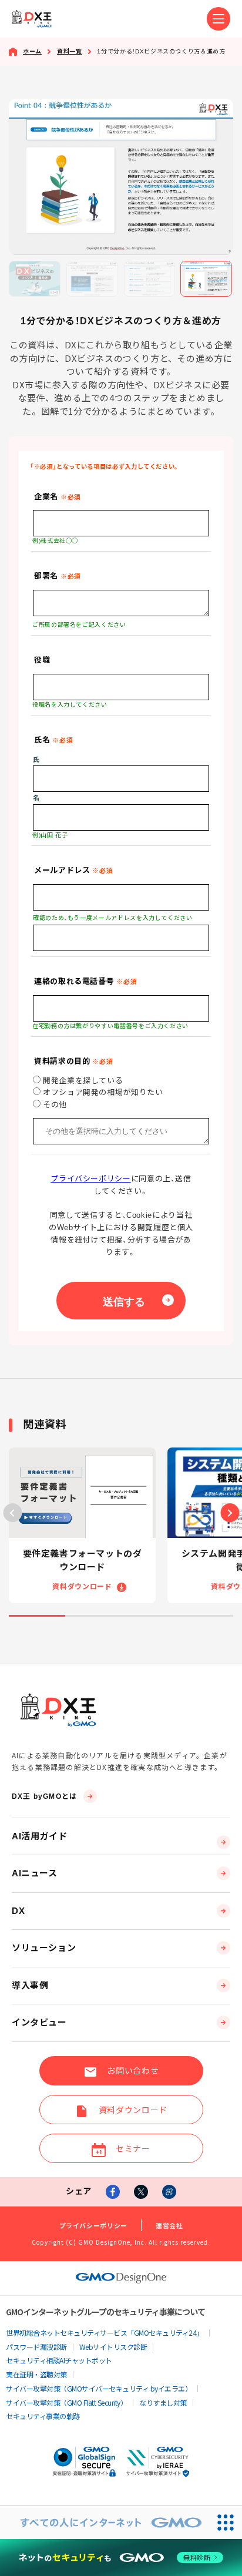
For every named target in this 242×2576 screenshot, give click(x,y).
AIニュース (35, 1873)
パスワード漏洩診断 (36, 2347)
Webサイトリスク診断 (113, 2347)
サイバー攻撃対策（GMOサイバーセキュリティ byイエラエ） (99, 2388)
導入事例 (30, 1985)
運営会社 (169, 2225)
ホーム (32, 51)
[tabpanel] (82, 1525)
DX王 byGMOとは (44, 1796)
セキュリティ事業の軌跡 (43, 2416)
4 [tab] (206, 1616)
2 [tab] (93, 1616)
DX (18, 1911)
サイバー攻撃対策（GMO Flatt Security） (66, 2402)
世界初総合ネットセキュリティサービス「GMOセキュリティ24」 (105, 2332)
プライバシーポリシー (90, 1179)
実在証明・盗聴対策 (36, 2374)
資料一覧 (70, 51)
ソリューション (44, 1948)
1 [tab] (37, 1616)
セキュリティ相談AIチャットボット (59, 2360)
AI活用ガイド (39, 1836)
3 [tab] (149, 1616)
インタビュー (39, 2022)
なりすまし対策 (163, 2402)
